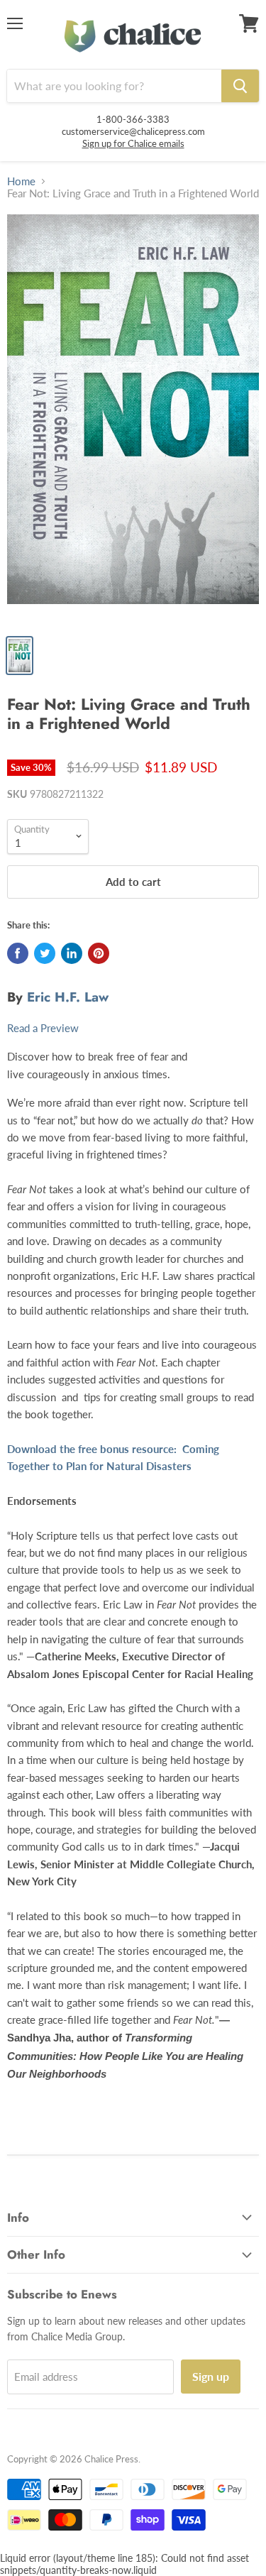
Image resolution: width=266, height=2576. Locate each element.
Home (21, 181)
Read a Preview (43, 1028)
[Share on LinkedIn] (72, 953)
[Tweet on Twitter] (45, 953)
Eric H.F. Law (68, 997)
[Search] (240, 86)
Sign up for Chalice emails (133, 143)
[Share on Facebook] (18, 953)
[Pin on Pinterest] (99, 953)
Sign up (211, 2376)
